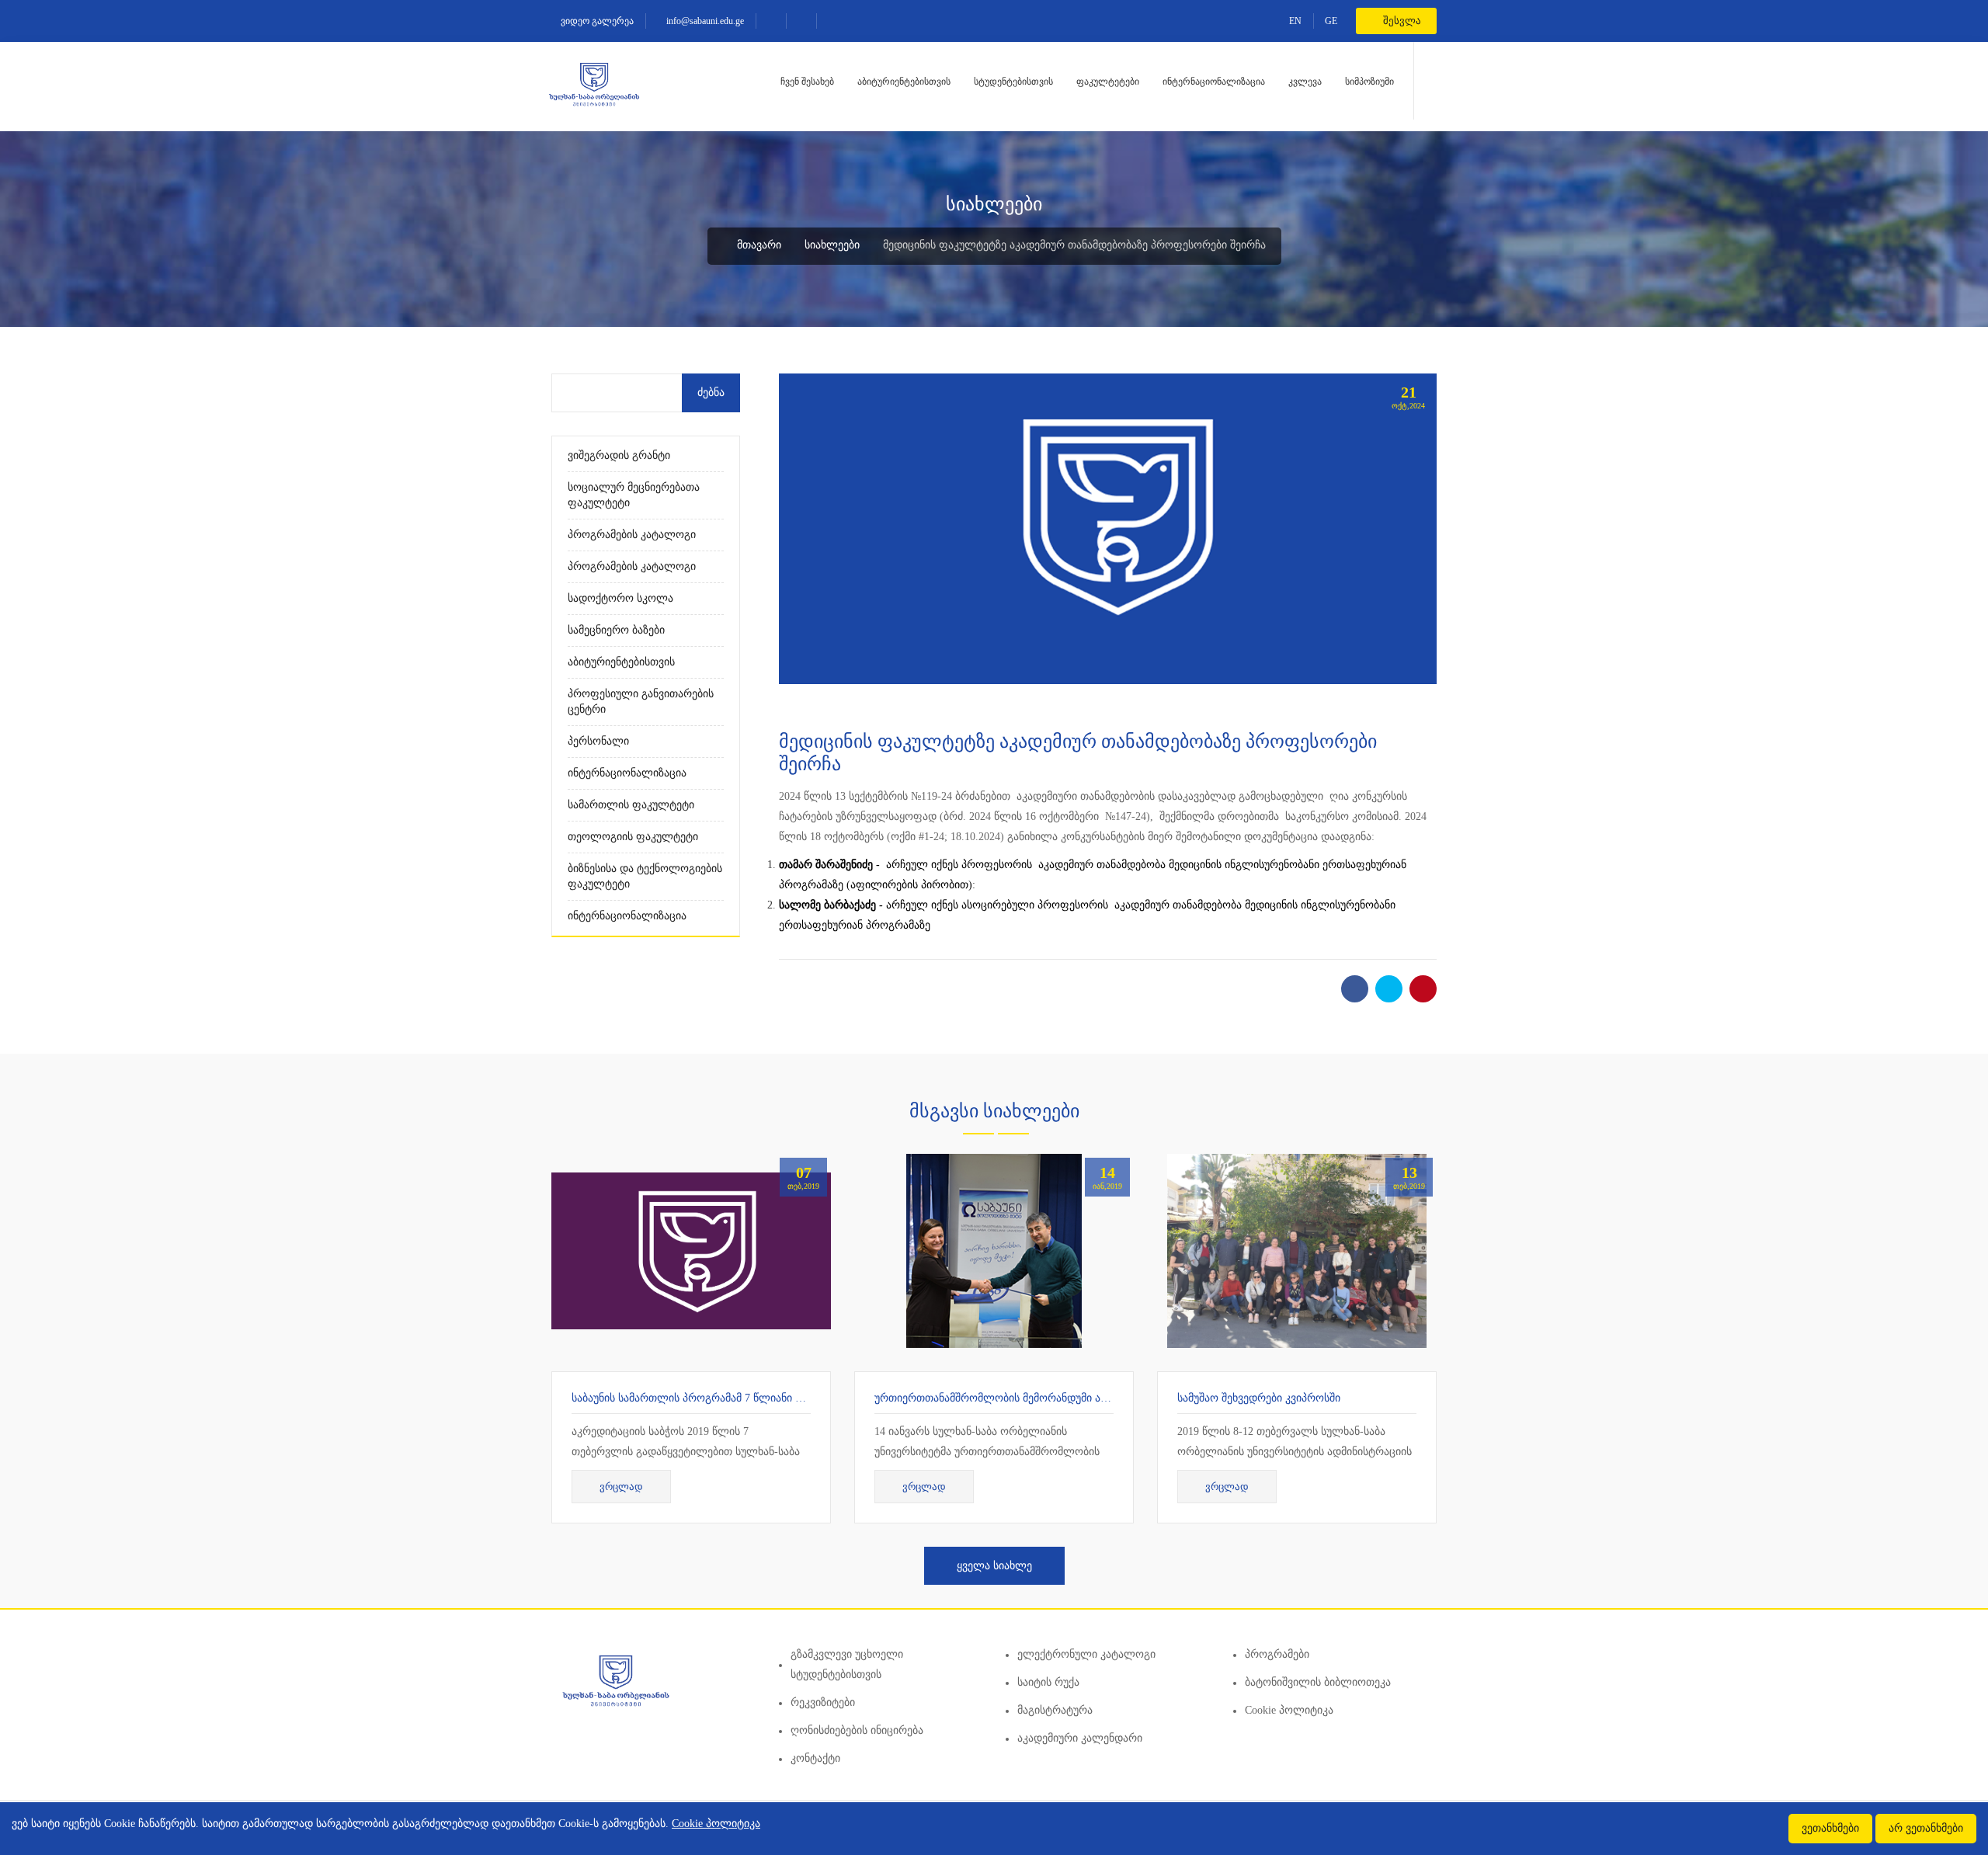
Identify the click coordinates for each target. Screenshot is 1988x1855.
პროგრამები (1277, 1654)
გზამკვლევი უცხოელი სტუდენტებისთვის (847, 1664)
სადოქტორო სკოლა (620, 598)
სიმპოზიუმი (1369, 82)
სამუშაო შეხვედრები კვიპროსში (1259, 1398)
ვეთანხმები (1830, 1828)
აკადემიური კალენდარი (1080, 1738)
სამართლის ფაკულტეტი (631, 805)
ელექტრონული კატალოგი (1086, 1654)
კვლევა (1305, 82)
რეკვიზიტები (823, 1702)
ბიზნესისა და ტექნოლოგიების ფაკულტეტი (645, 876)
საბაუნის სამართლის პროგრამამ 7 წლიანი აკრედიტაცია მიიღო (736, 1398)
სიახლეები (832, 245)
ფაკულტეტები (1108, 82)
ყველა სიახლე (994, 1566)
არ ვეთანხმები (1926, 1828)
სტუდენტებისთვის (1013, 82)
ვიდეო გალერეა (596, 21)
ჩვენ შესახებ (807, 82)
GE (1331, 21)
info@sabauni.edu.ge (704, 21)
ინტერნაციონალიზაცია (1214, 82)
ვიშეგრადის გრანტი (619, 455)
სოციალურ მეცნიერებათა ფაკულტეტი (634, 495)
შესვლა (1401, 21)
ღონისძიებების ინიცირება (857, 1730)
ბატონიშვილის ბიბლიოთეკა (1318, 1682)
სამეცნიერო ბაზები (616, 630)
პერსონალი (598, 741)
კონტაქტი (815, 1758)
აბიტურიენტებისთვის (904, 82)
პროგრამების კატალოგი (632, 535)
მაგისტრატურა (1055, 1710)
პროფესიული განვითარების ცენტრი (641, 702)
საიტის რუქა (1048, 1682)
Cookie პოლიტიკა (1289, 1710)
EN (1295, 21)
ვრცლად (621, 1487)
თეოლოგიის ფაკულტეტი (633, 837)
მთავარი (758, 245)
